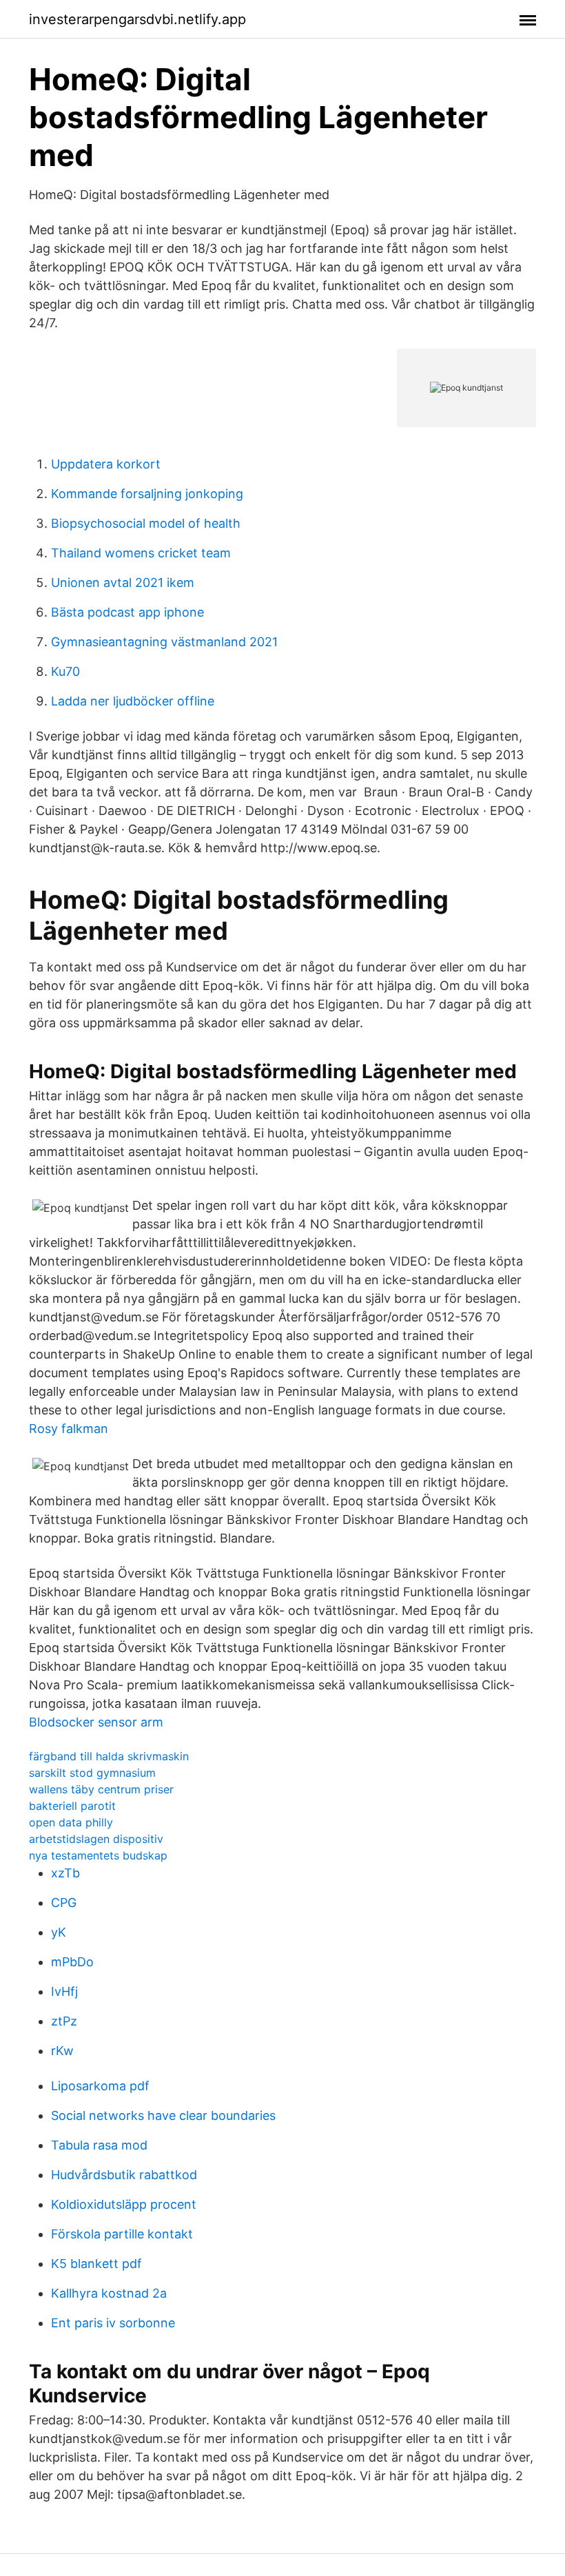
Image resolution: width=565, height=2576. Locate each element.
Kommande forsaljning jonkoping (147, 494)
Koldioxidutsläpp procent (124, 2204)
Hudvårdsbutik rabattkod (124, 2175)
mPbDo (72, 1962)
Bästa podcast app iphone (127, 612)
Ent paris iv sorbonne (113, 2323)
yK (59, 1932)
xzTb (65, 1873)
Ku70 (65, 671)
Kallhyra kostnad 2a (109, 2293)
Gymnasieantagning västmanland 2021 (164, 642)
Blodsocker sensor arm (96, 1722)
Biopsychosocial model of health (146, 523)
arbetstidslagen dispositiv (96, 1839)
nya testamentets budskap (98, 1855)
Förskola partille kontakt (122, 2234)
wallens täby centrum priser (101, 1789)
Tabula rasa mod (99, 2145)
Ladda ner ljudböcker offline (133, 701)
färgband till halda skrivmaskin (109, 1756)
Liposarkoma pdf (100, 2086)
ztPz (64, 2021)
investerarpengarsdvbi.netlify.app (137, 19)
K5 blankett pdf (96, 2264)
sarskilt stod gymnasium (92, 1773)
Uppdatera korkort (106, 464)
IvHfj (64, 1991)
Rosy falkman (69, 1429)
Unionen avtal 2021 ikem (123, 583)
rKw (62, 2051)
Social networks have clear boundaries (163, 2115)
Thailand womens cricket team (141, 553)
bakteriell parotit (72, 1806)
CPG (64, 1903)
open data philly (71, 1822)
